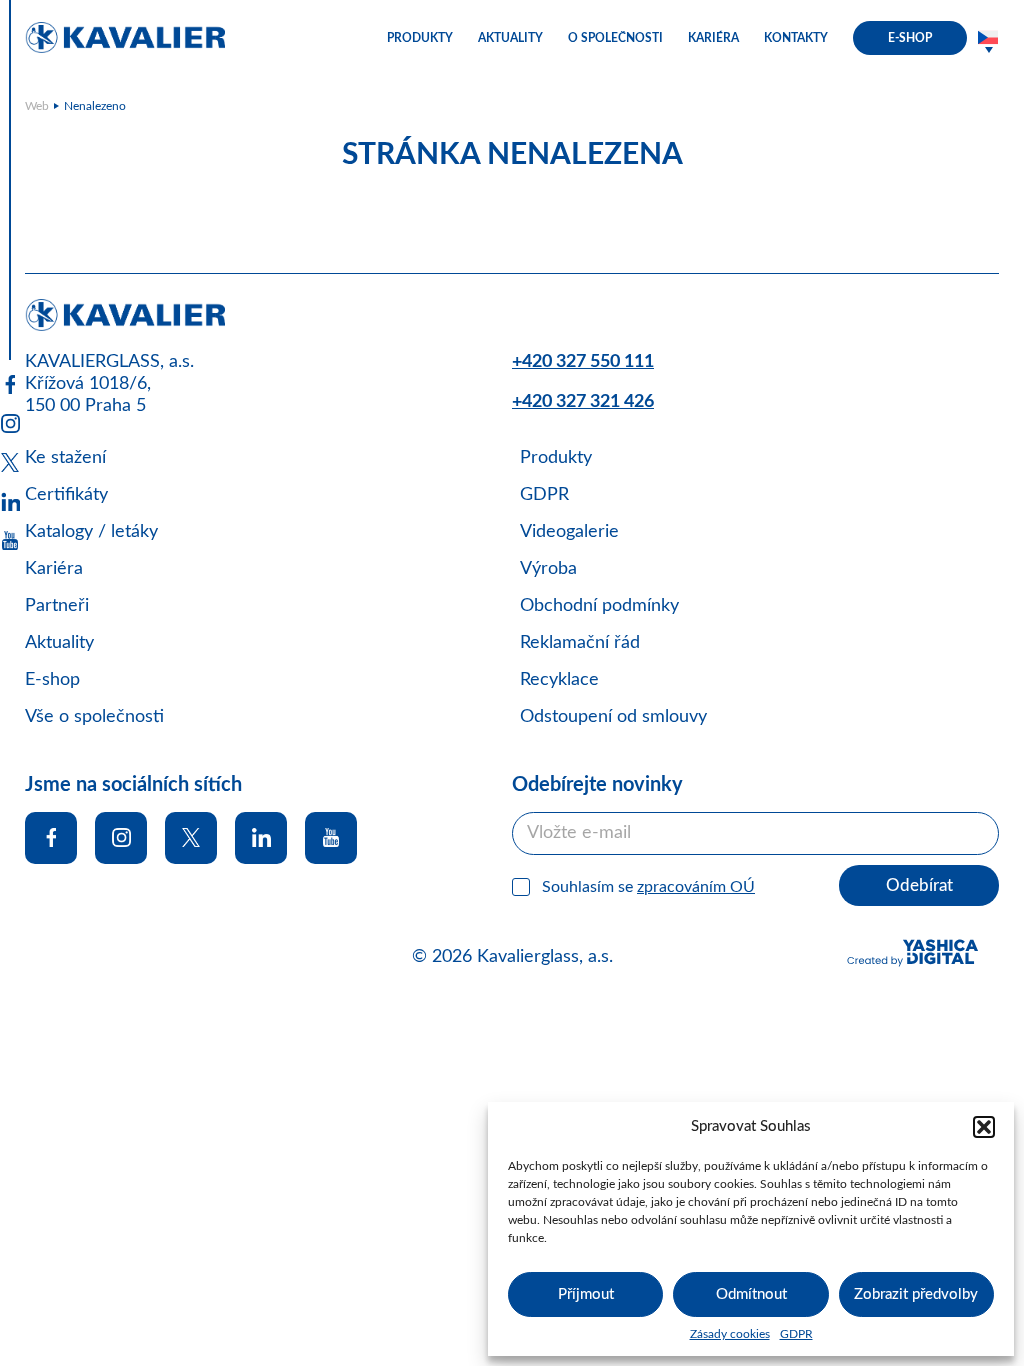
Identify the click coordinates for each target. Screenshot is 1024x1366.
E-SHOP (910, 38)
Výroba (548, 569)
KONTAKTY (796, 38)
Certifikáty (66, 495)
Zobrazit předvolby (916, 1294)
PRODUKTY (420, 38)
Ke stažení (65, 458)
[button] (984, 1127)
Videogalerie (569, 532)
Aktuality (59, 643)
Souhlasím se (648, 887)
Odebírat (919, 885)
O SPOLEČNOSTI (615, 38)
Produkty (556, 458)
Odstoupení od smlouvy (613, 717)
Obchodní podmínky (599, 606)
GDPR (796, 1334)
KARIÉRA (713, 38)
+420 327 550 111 (583, 362)
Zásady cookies (730, 1334)
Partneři (57, 606)
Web (37, 106)
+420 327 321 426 (583, 402)
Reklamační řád (580, 643)
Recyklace (559, 680)
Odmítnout (751, 1294)
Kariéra (54, 569)
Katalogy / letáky (91, 532)
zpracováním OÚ (696, 887)
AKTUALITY (510, 38)
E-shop (52, 680)
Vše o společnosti (94, 717)
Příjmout (586, 1294)
